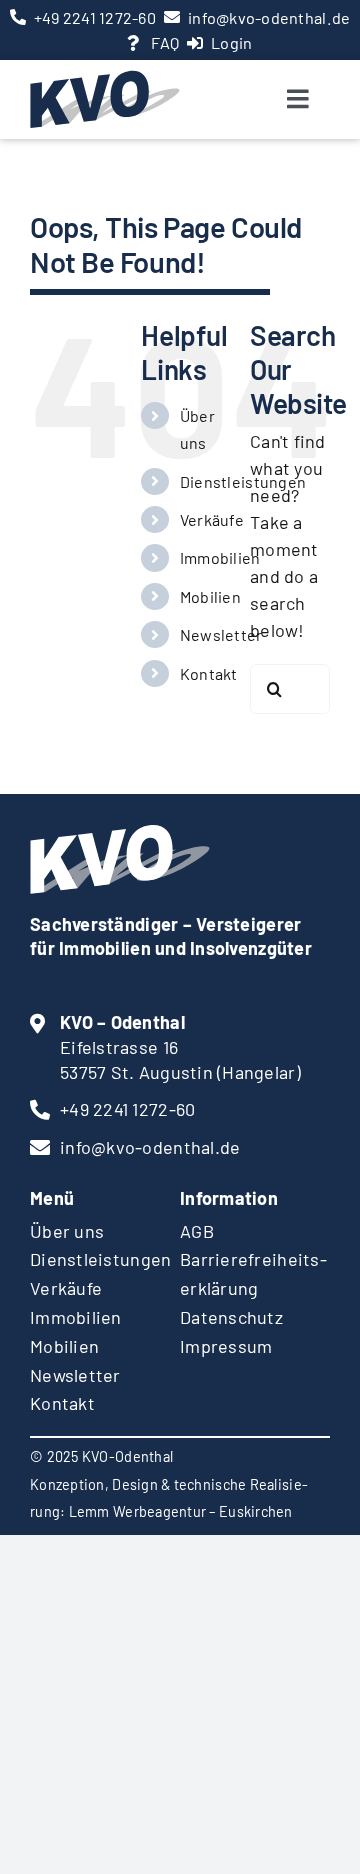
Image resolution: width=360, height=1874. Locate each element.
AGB (197, 1231)
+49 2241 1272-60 (95, 17)
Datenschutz (231, 1317)
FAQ (165, 42)
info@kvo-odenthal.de (269, 17)
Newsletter (221, 634)
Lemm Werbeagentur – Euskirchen (181, 1511)
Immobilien (220, 557)
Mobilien (210, 596)
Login (231, 42)
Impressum (226, 1346)
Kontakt (209, 673)
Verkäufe (212, 519)
